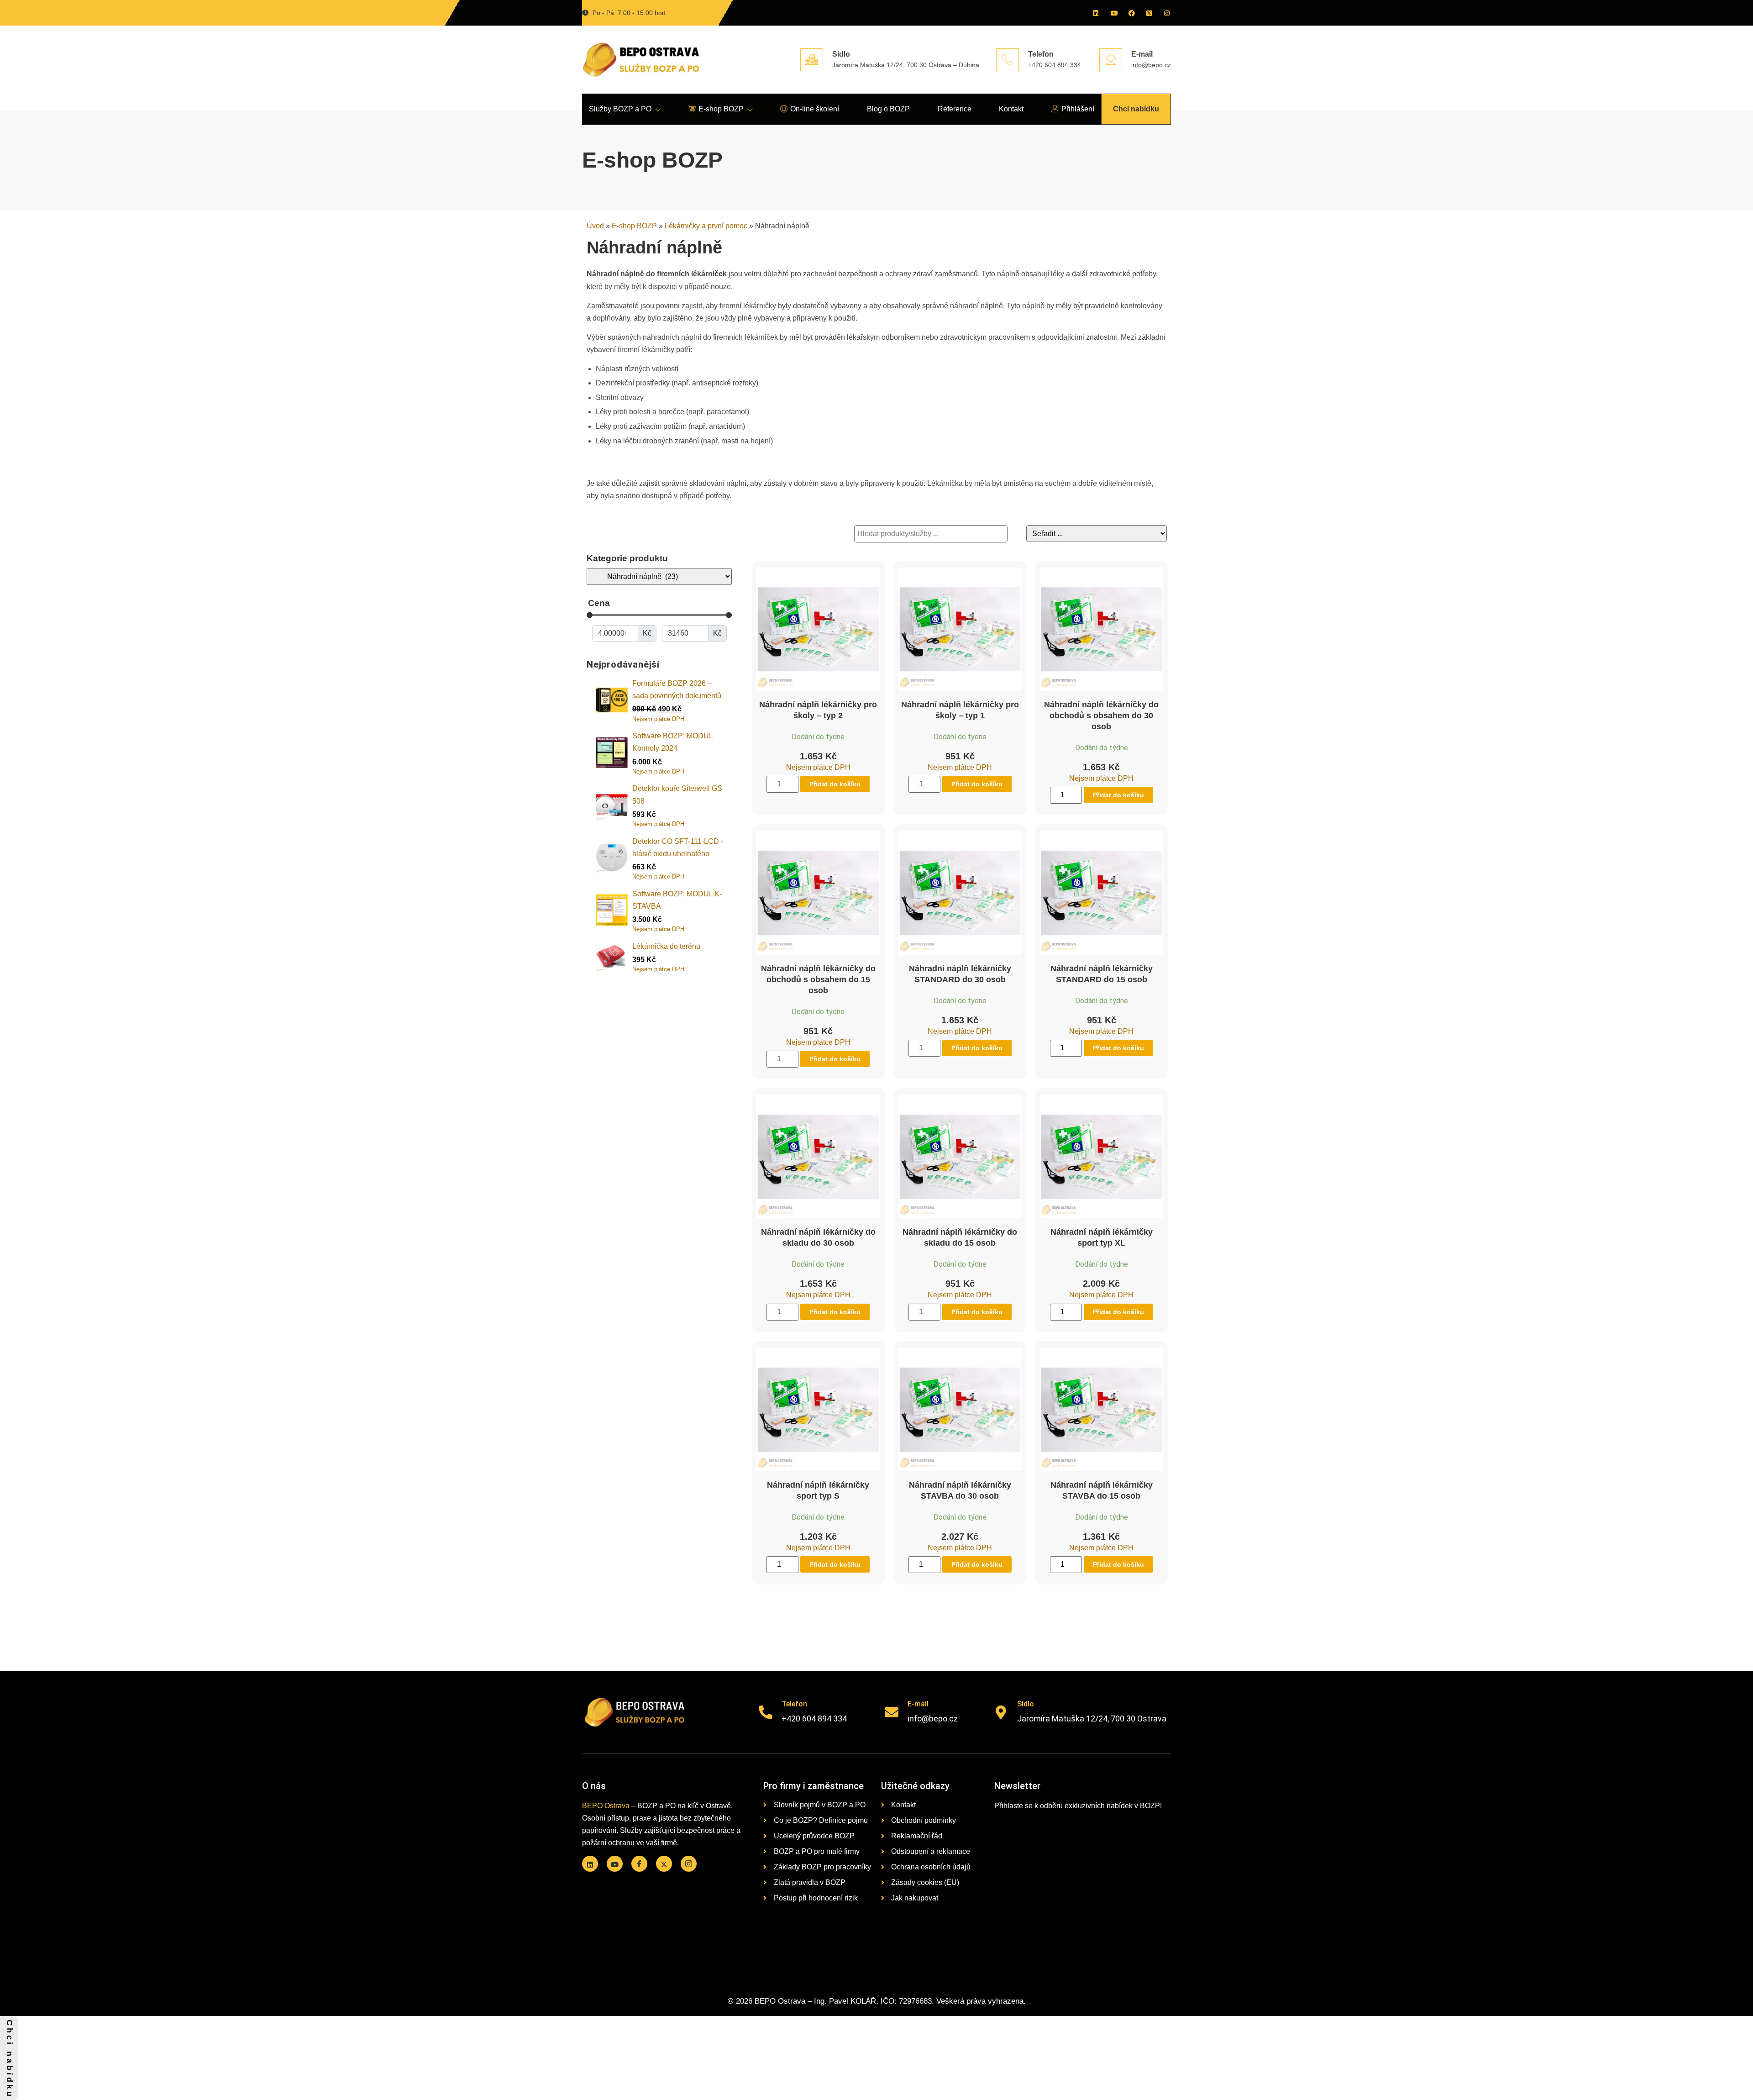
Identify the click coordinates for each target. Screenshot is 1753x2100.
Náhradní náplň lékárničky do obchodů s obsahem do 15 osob (818, 979)
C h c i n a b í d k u (10, 2058)
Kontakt (1011, 109)
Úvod (595, 226)
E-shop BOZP (721, 109)
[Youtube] (1113, 13)
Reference (955, 109)
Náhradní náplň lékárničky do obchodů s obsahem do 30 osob (1101, 716)
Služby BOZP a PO (620, 109)
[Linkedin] (1095, 13)
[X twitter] (1149, 13)
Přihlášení (1078, 109)
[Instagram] (1166, 13)
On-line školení (815, 109)
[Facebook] (1131, 13)
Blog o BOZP (888, 109)
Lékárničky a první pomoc (706, 226)
